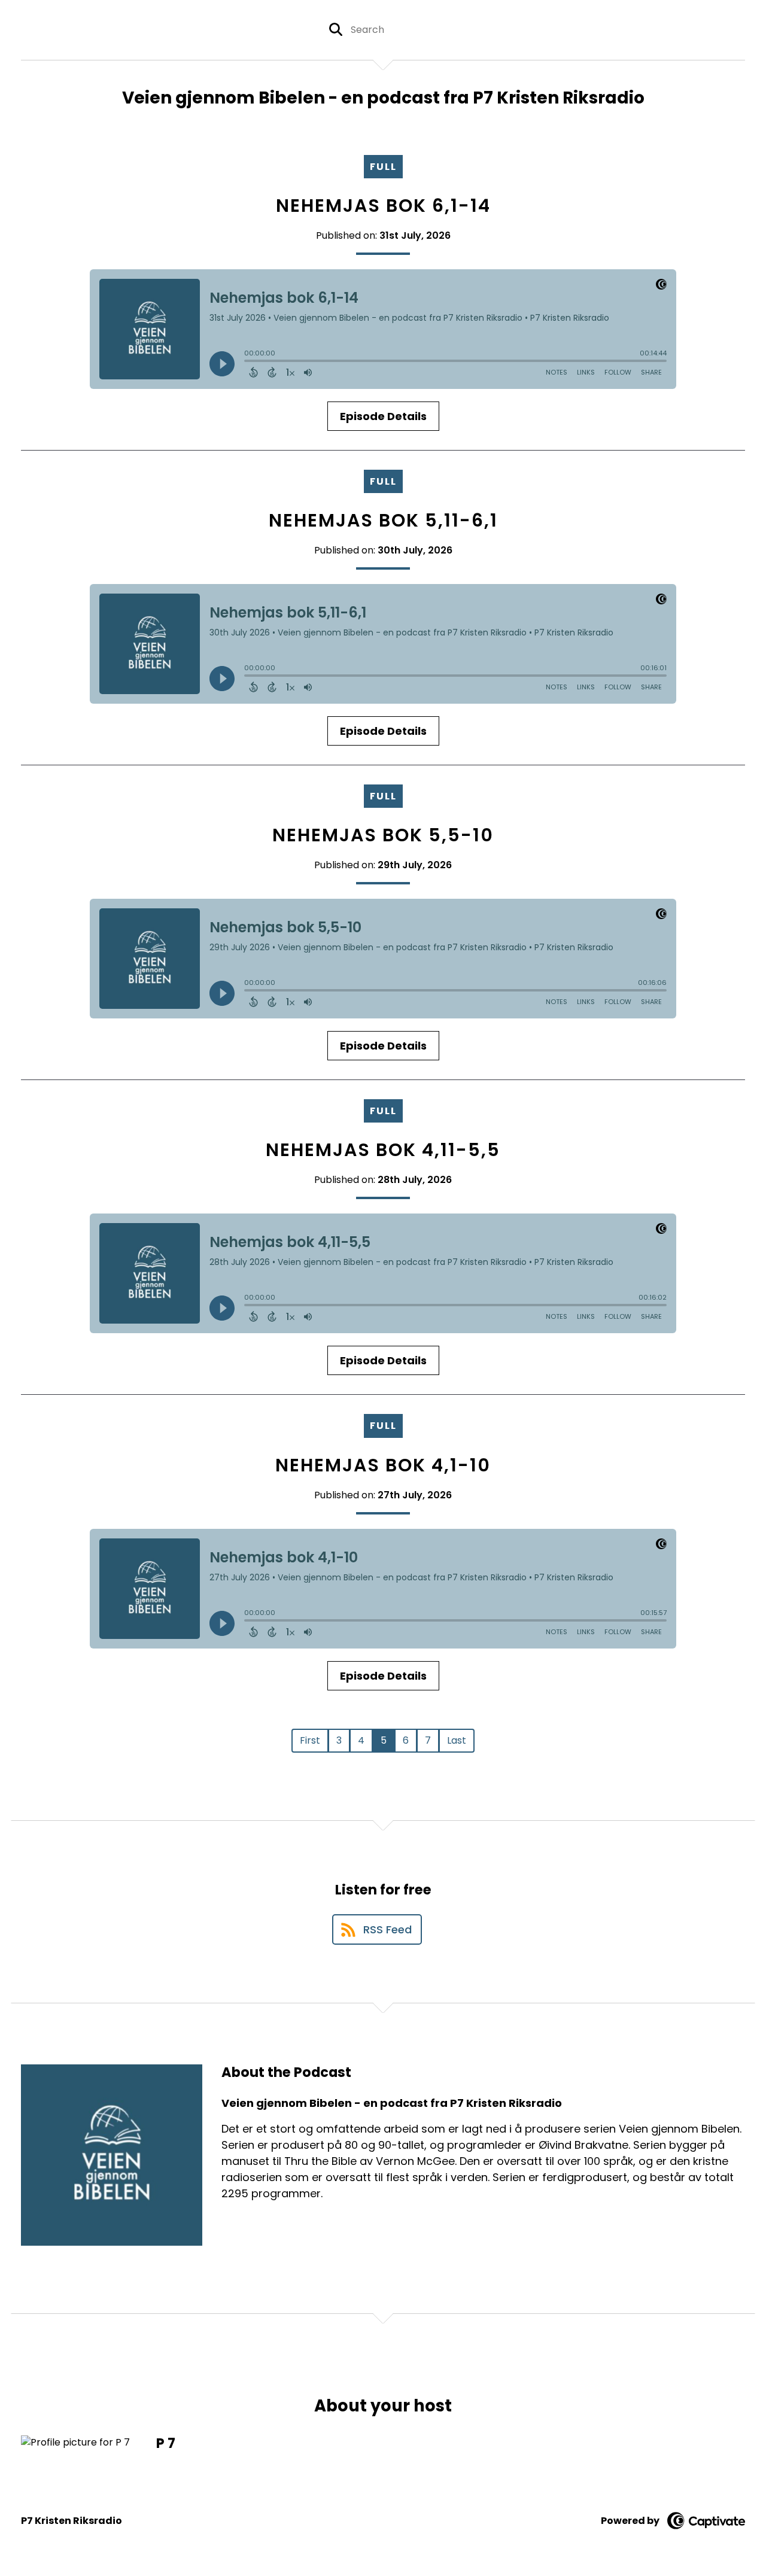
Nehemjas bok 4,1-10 (383, 1465)
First (310, 1740)
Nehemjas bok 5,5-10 (383, 835)
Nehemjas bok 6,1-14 (383, 206)
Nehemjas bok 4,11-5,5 (383, 1150)
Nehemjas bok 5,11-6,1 (383, 520)
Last (457, 1740)
